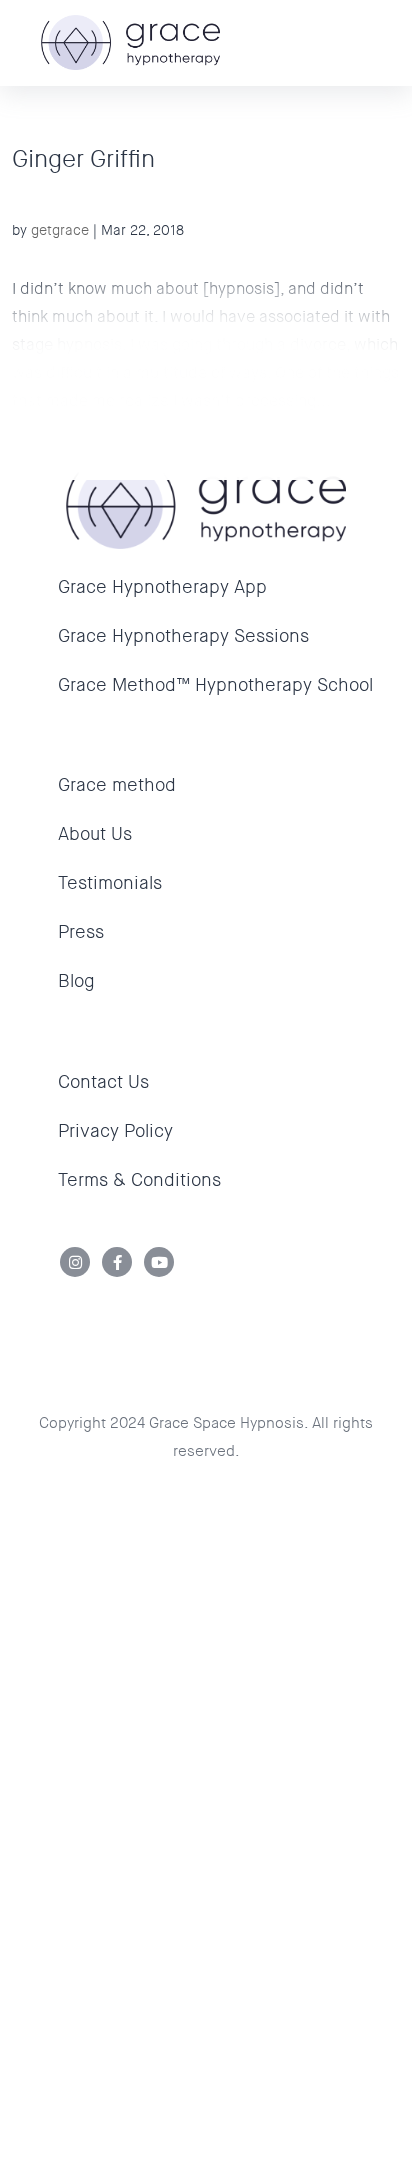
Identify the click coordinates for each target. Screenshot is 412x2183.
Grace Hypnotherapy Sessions (183, 636)
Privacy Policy (115, 1131)
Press (81, 932)
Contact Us (103, 1082)
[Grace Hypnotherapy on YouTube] (159, 1262)
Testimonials (110, 883)
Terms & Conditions (139, 1180)
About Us (95, 834)
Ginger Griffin (83, 159)
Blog (76, 981)
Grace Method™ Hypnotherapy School (215, 685)
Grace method (117, 785)
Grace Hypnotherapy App (162, 587)
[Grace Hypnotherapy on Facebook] (117, 1262)
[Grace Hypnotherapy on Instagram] (75, 1262)
